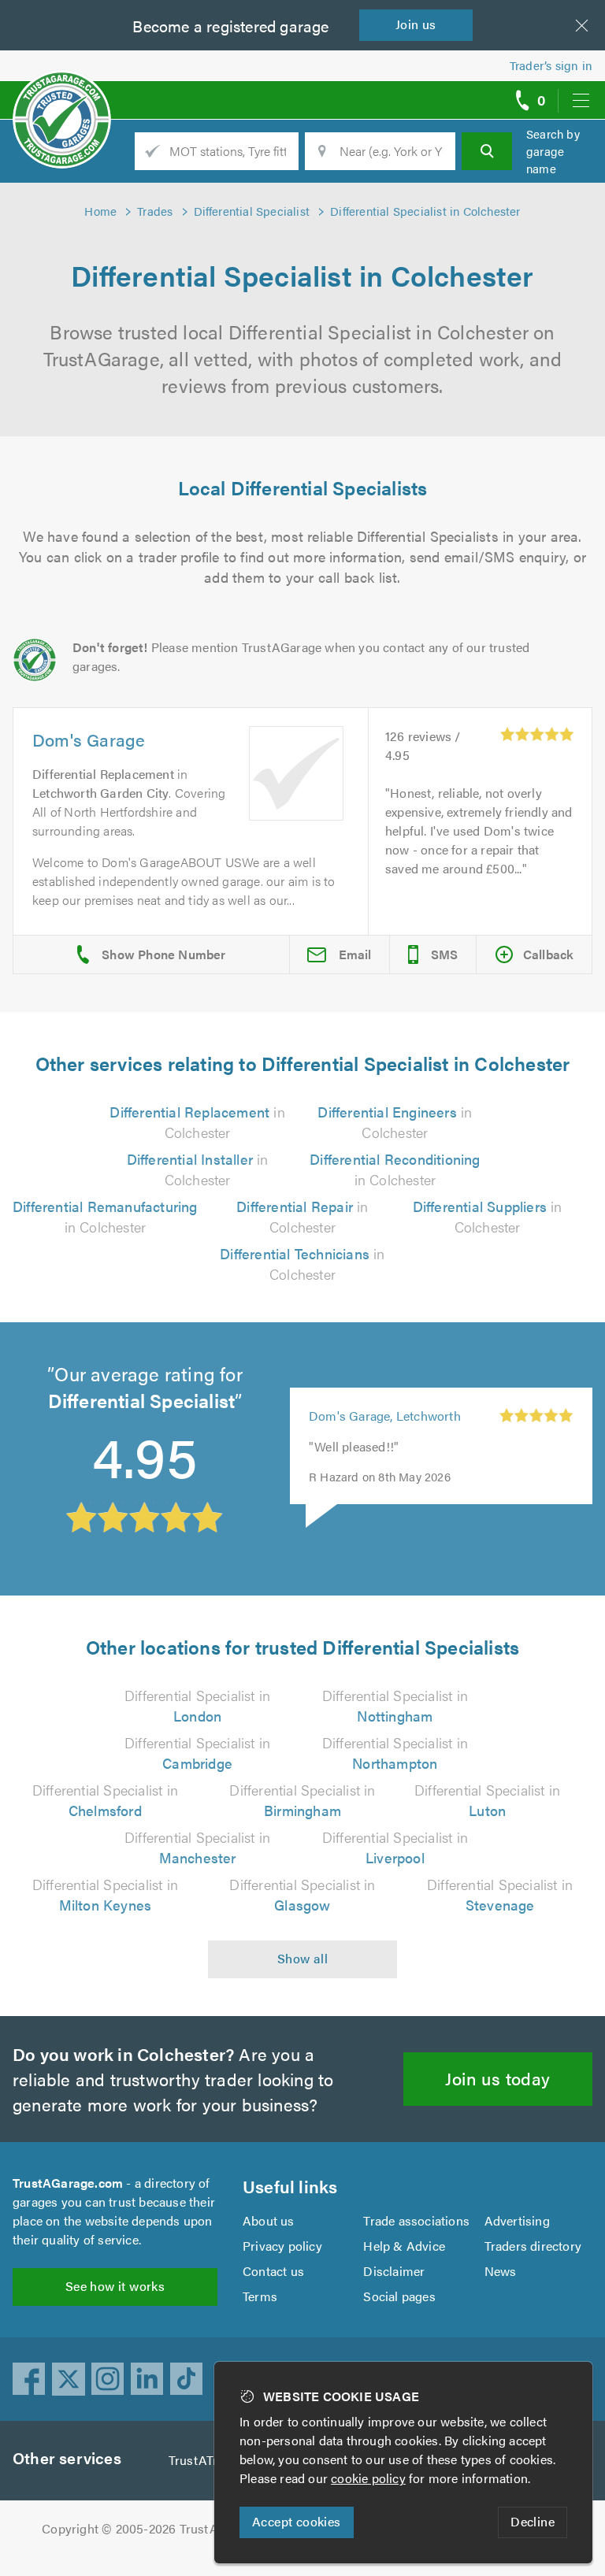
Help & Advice (404, 2246)
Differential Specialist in (197, 1705)
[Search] (487, 151)
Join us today (497, 2078)
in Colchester (197, 1122)
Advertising (517, 2220)
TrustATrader (206, 2460)
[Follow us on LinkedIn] (147, 2379)
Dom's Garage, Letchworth (385, 1416)
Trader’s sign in (551, 65)
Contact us (273, 2271)
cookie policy (368, 2478)
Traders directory (533, 2246)
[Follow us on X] (69, 2379)
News (501, 2271)
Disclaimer (394, 2271)
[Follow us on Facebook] (29, 2379)
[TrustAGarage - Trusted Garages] (62, 95)
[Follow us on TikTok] (187, 2379)
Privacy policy (282, 2246)
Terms (260, 2296)
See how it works (115, 2286)
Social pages (399, 2296)
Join (416, 24)
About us (269, 2220)
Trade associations (416, 2220)
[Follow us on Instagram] (108, 2379)
